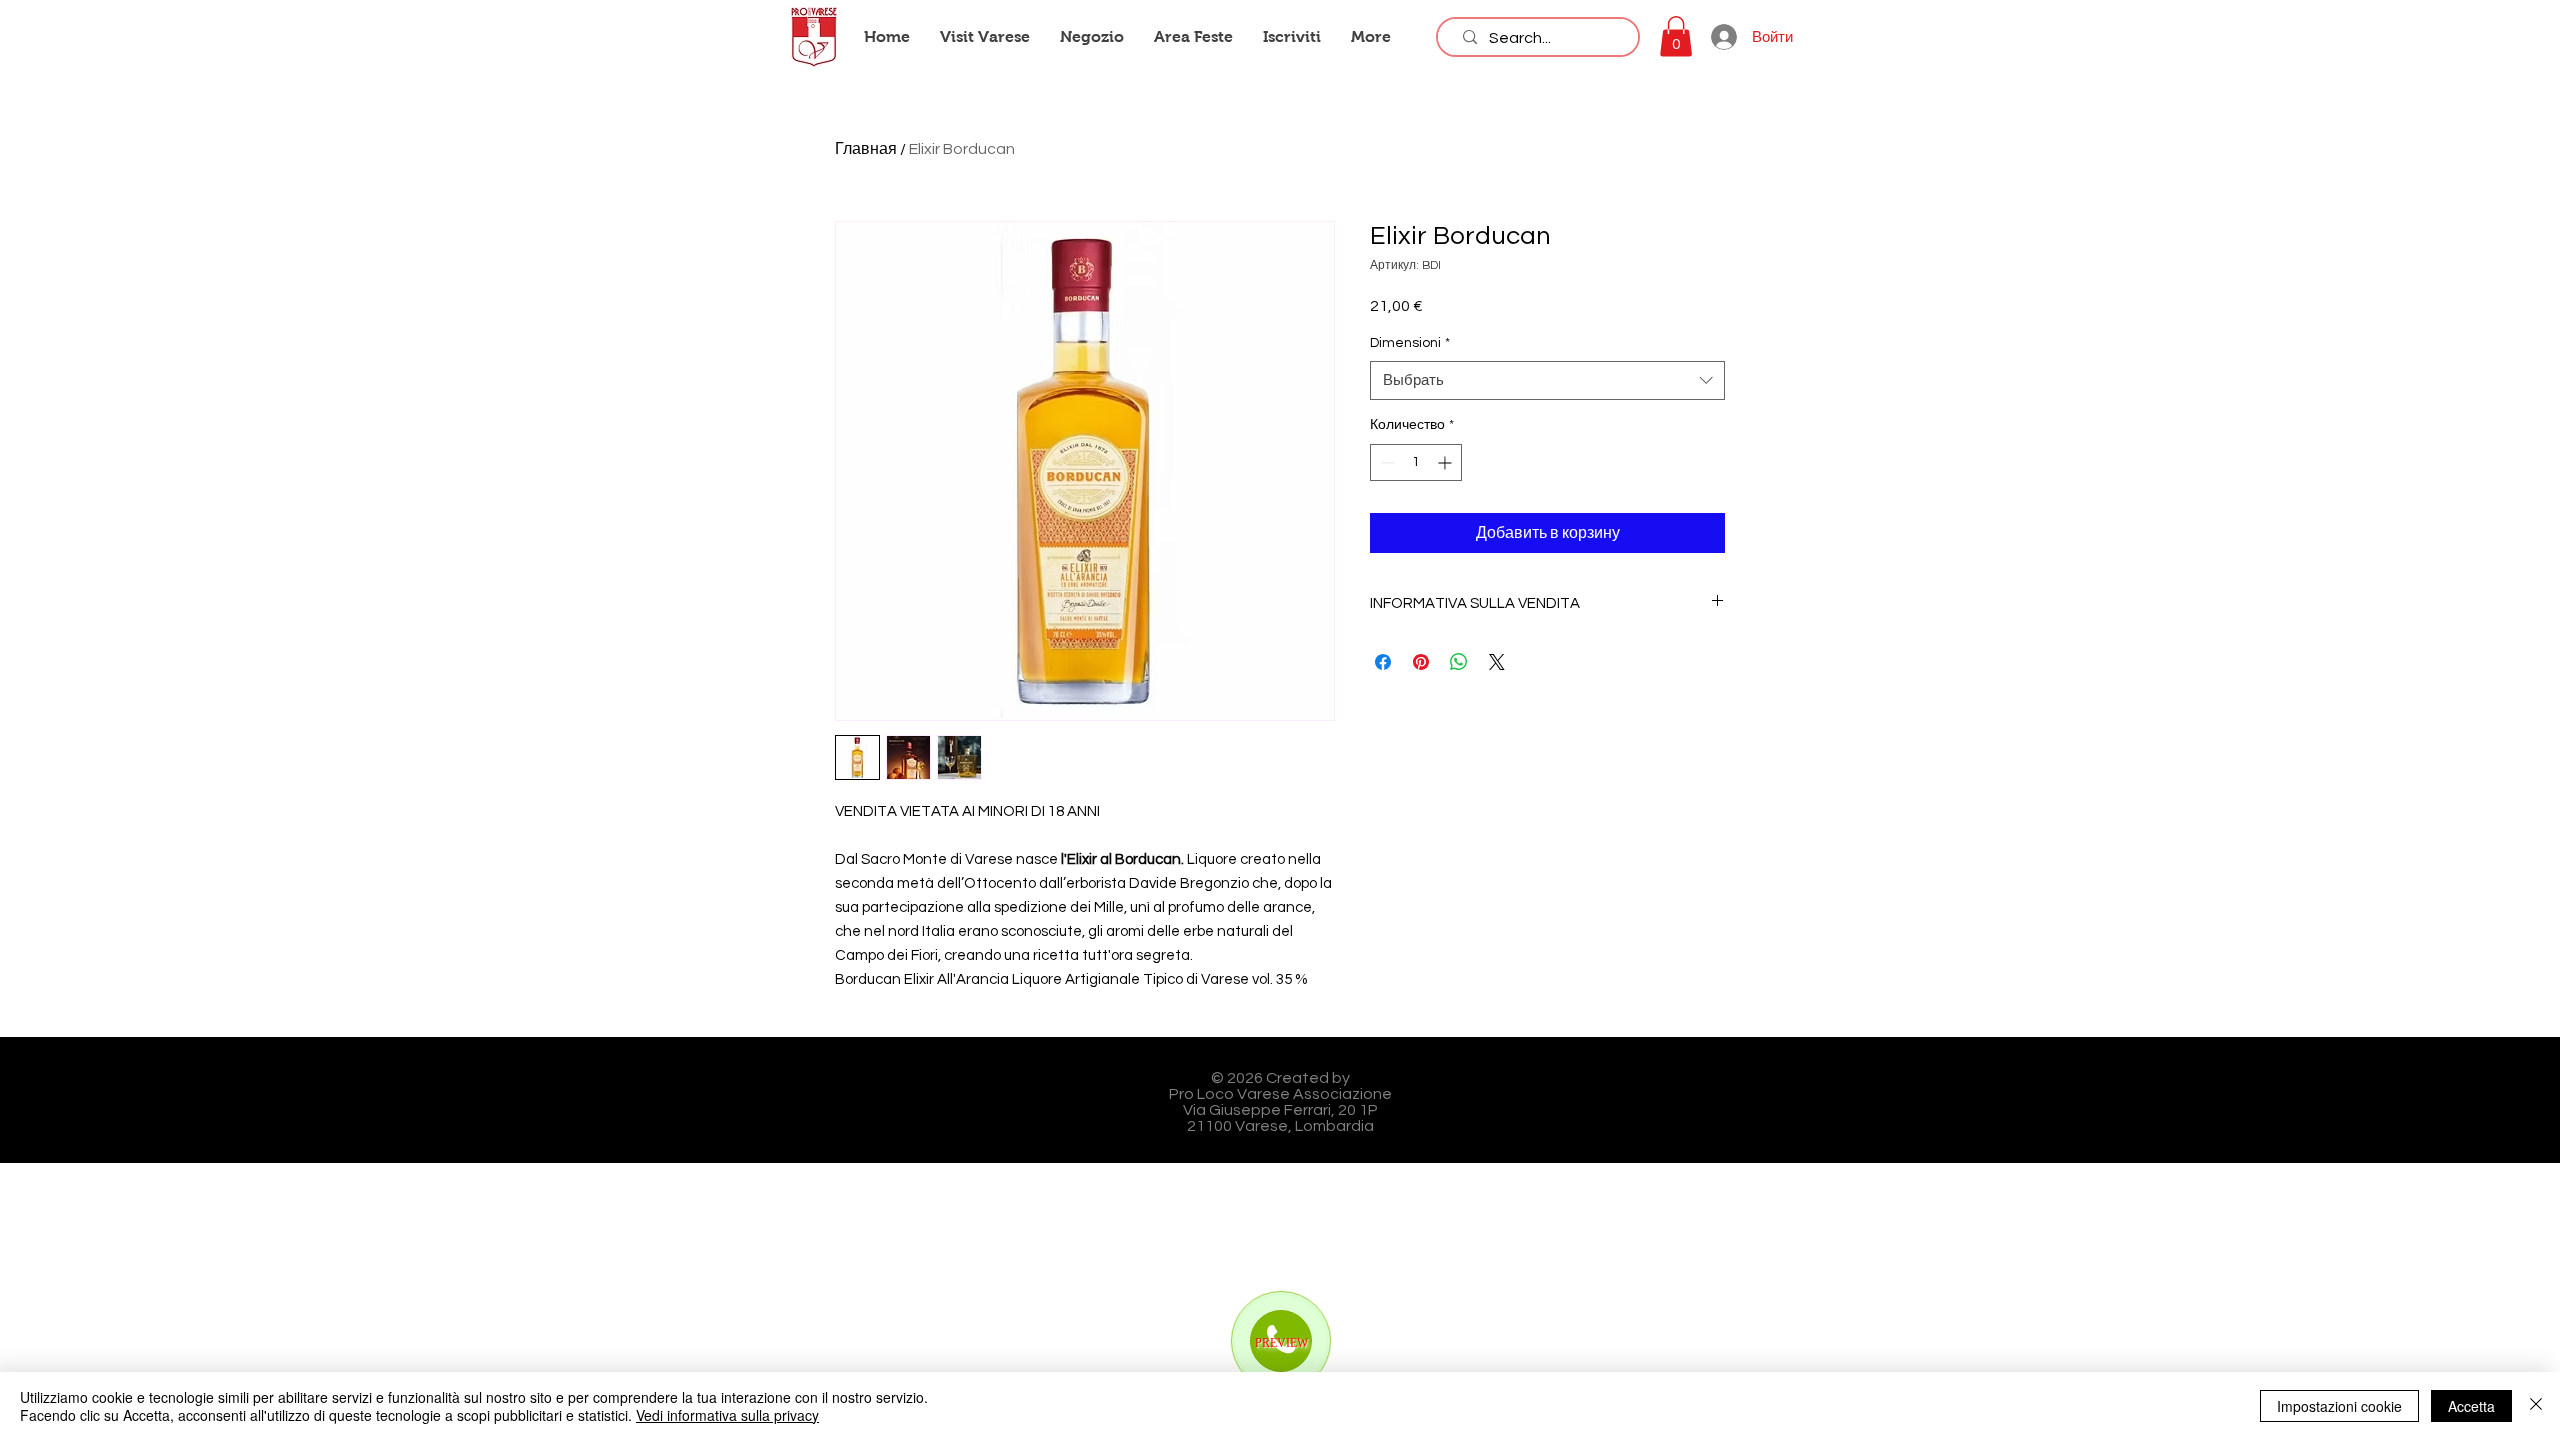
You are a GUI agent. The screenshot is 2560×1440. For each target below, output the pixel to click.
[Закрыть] (2536, 1406)
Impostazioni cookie (2339, 1406)
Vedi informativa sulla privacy (727, 1415)
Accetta (2471, 1406)
